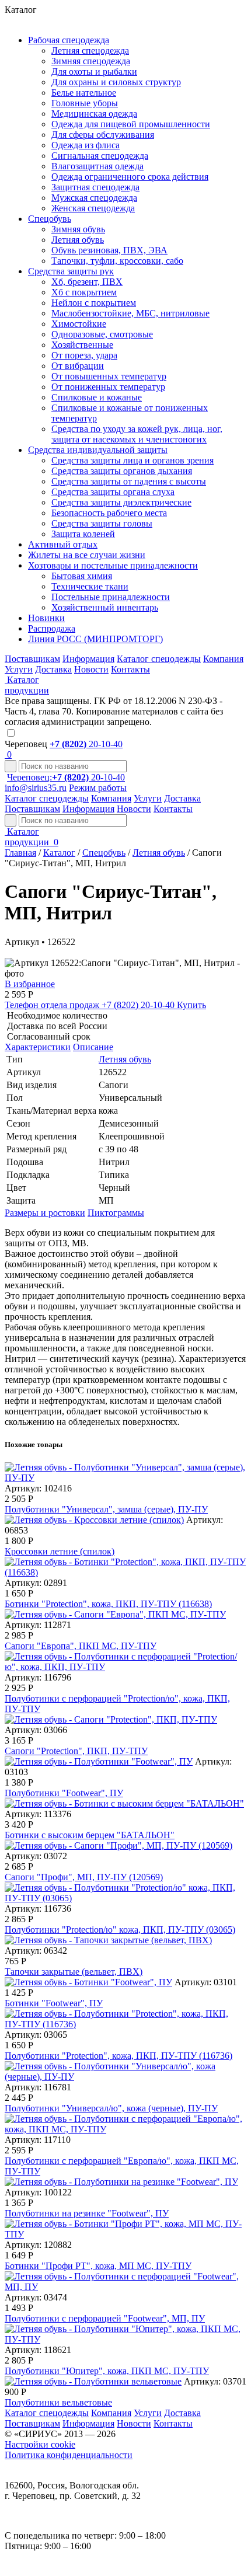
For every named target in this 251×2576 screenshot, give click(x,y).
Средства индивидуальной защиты (98, 450)
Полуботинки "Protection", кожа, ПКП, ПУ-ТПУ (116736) (118, 2056)
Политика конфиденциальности (69, 2455)
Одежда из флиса (86, 145)
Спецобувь (50, 219)
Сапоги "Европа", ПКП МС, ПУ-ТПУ (81, 1646)
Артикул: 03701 (215, 2381)
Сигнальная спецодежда (100, 156)
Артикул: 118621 (38, 2350)
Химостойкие (79, 324)
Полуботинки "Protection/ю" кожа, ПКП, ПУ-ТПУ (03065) (120, 1930)
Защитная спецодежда (95, 187)
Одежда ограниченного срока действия (130, 177)
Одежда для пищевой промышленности (131, 124)
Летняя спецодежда (90, 50)
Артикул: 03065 (36, 2035)
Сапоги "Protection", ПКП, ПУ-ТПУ (76, 1751)
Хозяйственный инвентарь (105, 607)
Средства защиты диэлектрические (121, 502)
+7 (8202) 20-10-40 (91, 1005)
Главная (20, 853)
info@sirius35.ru (36, 788)
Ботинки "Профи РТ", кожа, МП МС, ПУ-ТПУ (98, 2266)
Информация (88, 659)
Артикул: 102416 (38, 1488)
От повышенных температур (109, 376)
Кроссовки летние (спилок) (60, 1551)
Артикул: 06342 (36, 1951)
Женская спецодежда (93, 208)
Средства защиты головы (102, 523)
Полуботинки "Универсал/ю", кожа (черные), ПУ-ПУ (111, 2108)
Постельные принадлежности (111, 597)
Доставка (53, 669)
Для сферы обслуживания (103, 135)
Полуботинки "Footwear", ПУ (64, 1793)
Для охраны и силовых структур (116, 82)
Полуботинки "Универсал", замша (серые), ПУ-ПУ (106, 1509)
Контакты (130, 669)
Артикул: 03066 (36, 1730)
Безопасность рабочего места (109, 513)
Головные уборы (85, 103)
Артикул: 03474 (36, 2297)
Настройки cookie (40, 2444)
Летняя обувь (78, 240)
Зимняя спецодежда (91, 61)
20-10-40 (86, 744)
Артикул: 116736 (38, 1909)
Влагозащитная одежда (97, 166)
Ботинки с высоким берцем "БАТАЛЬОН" (90, 1835)
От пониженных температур (108, 387)
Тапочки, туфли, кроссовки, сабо (117, 261)
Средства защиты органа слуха (113, 492)
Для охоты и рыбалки (94, 72)
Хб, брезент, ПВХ (87, 282)
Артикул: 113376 (38, 1814)
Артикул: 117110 (38, 2140)
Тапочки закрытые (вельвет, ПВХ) (74, 1972)
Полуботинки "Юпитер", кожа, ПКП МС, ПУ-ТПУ (107, 2371)
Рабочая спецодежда (69, 40)
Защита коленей (83, 534)
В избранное (30, 984)
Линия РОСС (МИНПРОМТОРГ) (95, 639)
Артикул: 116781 (38, 2087)
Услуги (19, 669)
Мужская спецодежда (94, 198)
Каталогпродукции (28, 837)
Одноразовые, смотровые (102, 334)
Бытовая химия (82, 576)
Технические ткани (90, 586)
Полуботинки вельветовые (58, 2402)
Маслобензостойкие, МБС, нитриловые (130, 313)
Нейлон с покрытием (94, 303)
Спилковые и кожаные (97, 397)
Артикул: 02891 (36, 1583)
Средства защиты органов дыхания (122, 471)
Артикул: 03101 (206, 1982)
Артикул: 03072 (36, 1856)
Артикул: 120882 (38, 2245)
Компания (223, 659)
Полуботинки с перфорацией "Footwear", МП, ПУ (105, 2318)
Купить (191, 1005)
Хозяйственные (82, 345)
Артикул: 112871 (38, 1625)
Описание (93, 1047)
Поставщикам (32, 659)
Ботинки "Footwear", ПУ (54, 2003)
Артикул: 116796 (38, 1677)
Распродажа (52, 628)
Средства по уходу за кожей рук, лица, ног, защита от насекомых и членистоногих (137, 434)
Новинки (46, 618)
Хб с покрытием (84, 292)
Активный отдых (63, 544)
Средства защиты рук (71, 271)
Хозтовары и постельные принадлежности (113, 565)
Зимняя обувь (78, 229)
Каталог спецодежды (159, 659)
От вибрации (78, 366)
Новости (91, 669)
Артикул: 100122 (38, 2192)
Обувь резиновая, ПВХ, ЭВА (109, 250)
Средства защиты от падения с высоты (129, 481)
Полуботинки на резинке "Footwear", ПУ (87, 2213)
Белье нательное (84, 93)
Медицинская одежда (94, 114)
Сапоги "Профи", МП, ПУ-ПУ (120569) (84, 1877)
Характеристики (38, 1047)
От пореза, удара (84, 355)
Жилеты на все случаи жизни (87, 555)
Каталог (59, 853)
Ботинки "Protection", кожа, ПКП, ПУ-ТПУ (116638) (108, 1604)
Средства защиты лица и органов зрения (133, 460)
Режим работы (98, 788)
